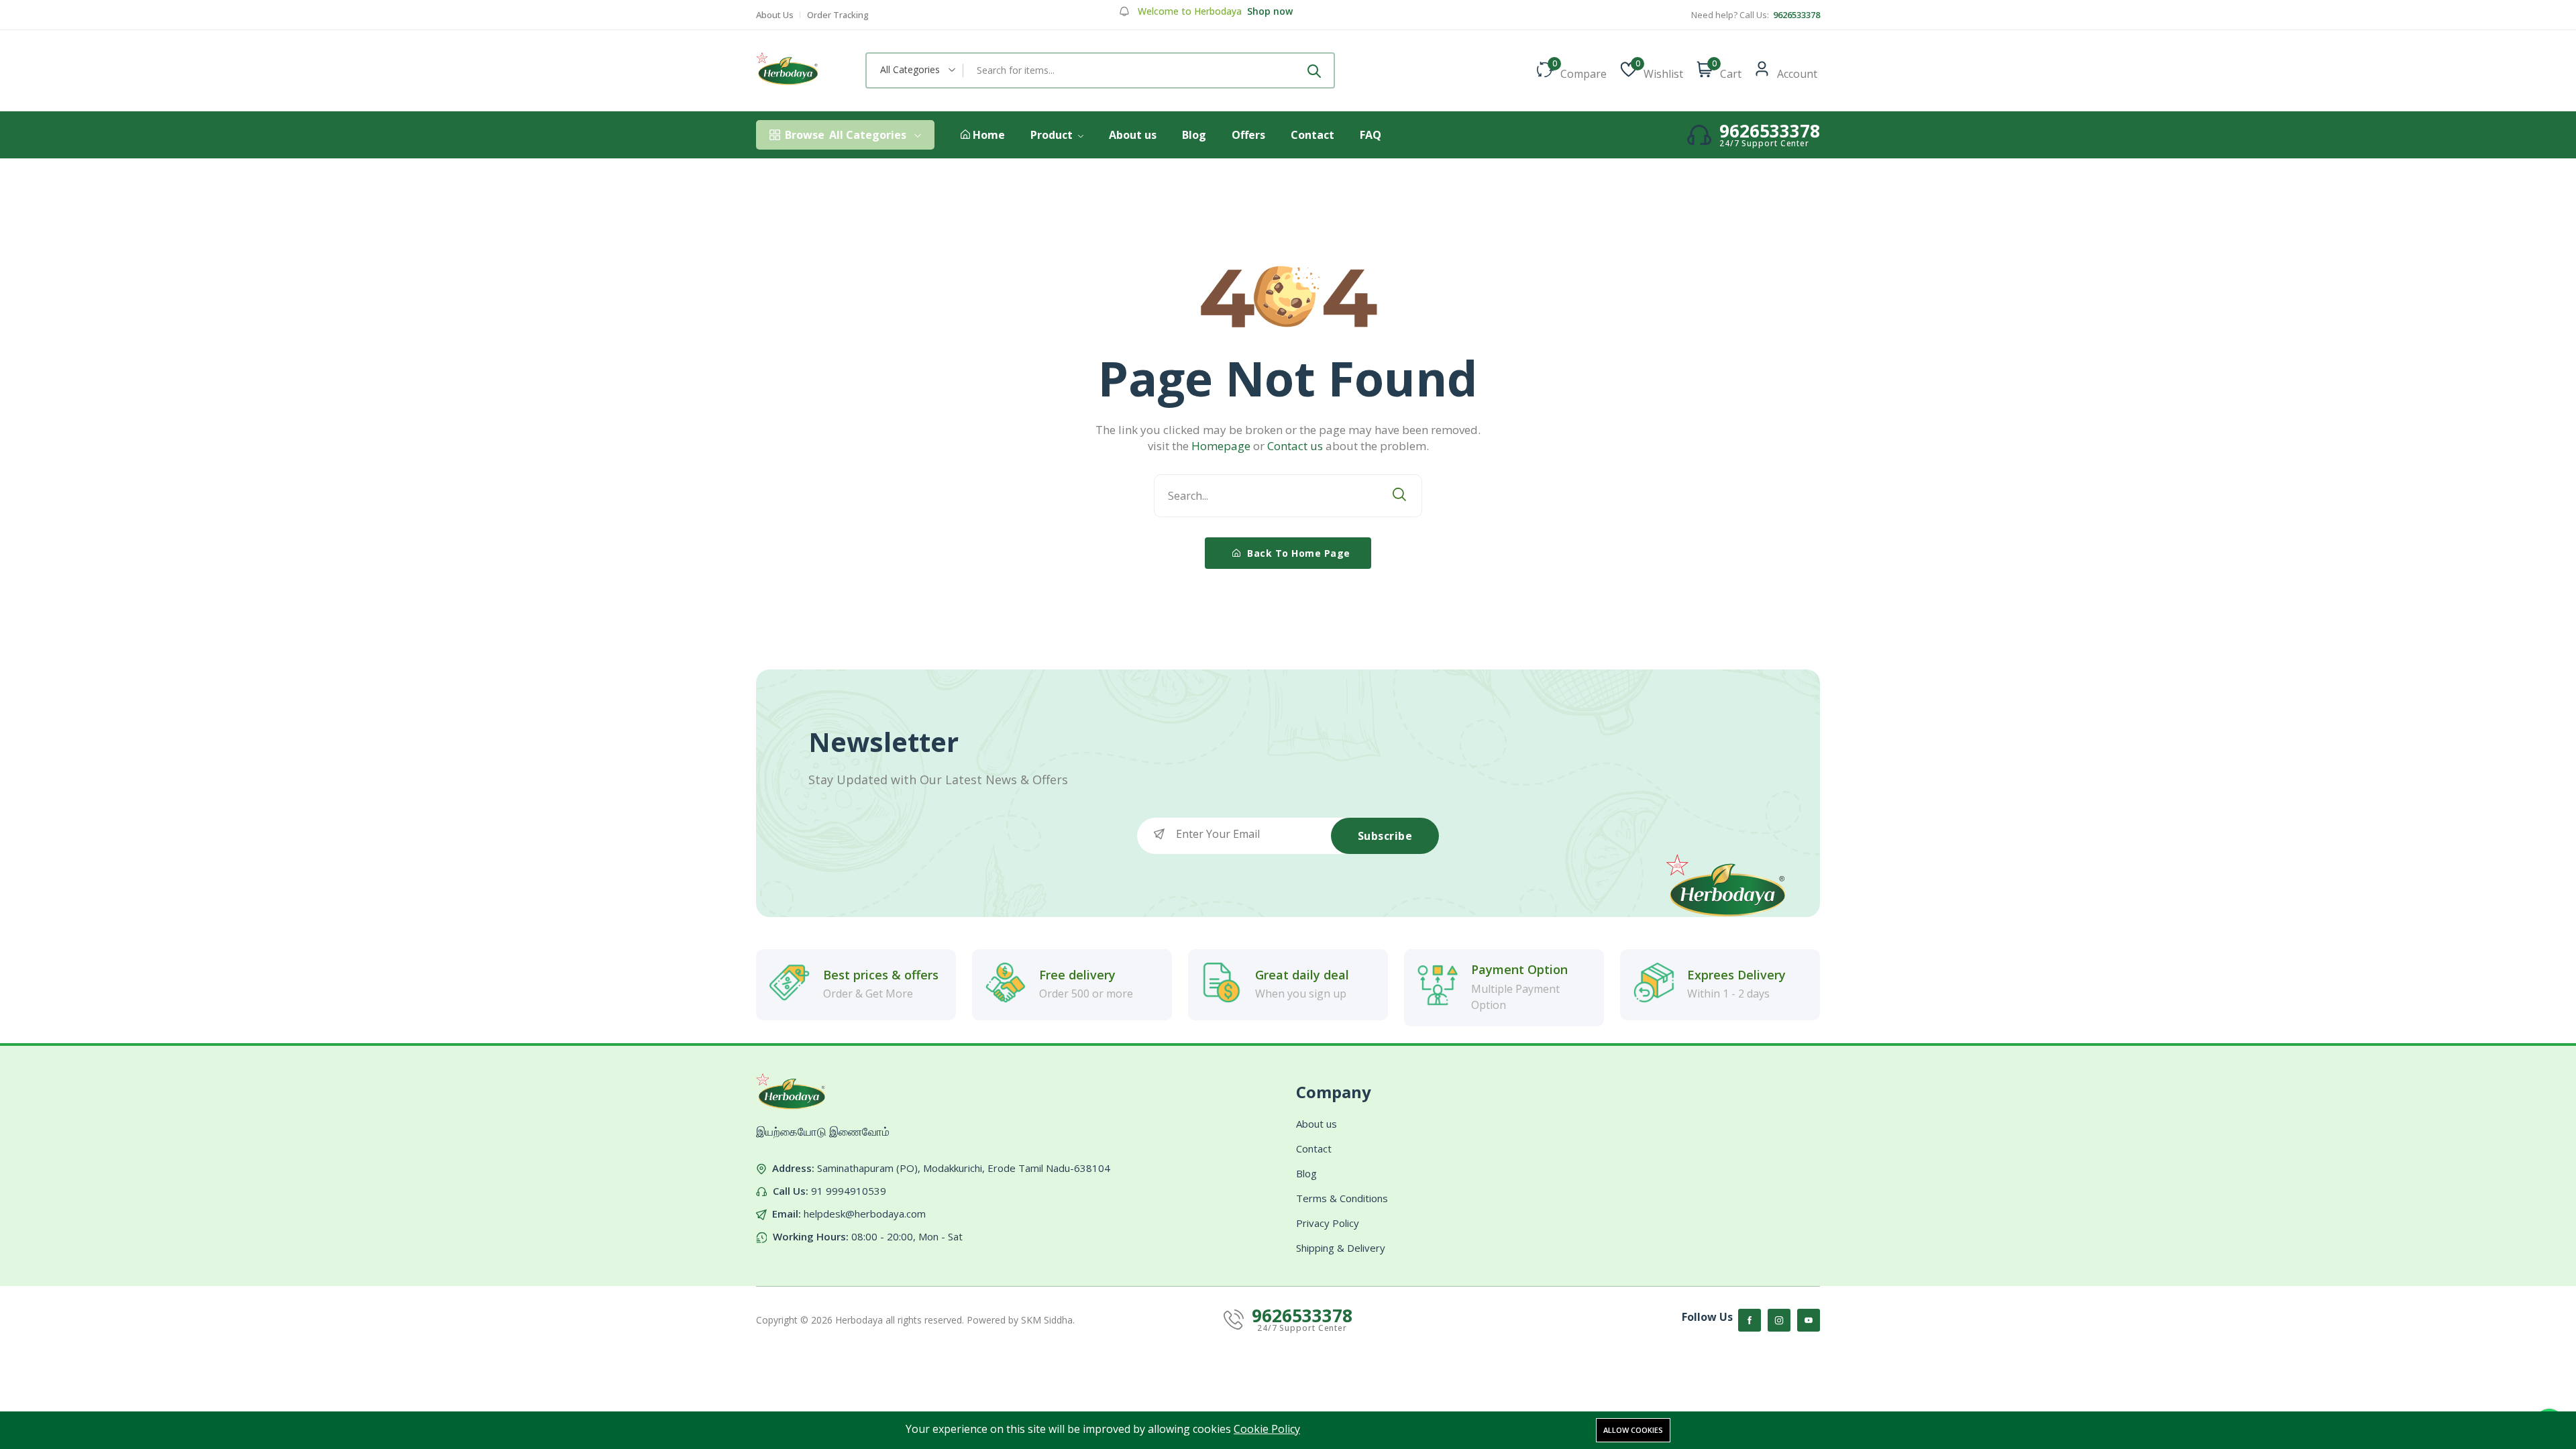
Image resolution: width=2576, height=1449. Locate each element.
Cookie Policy (1267, 1429)
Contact (1312, 135)
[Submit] (1314, 70)
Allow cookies (1633, 1430)
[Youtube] (1809, 1320)
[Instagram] (1779, 1320)
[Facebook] (1750, 1320)
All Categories (846, 135)
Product (1053, 135)
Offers (1248, 135)
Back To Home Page (1297, 553)
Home (987, 135)
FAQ (1371, 135)
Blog (1194, 135)
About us (1133, 135)
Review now (1275, 11)
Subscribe (1385, 836)
